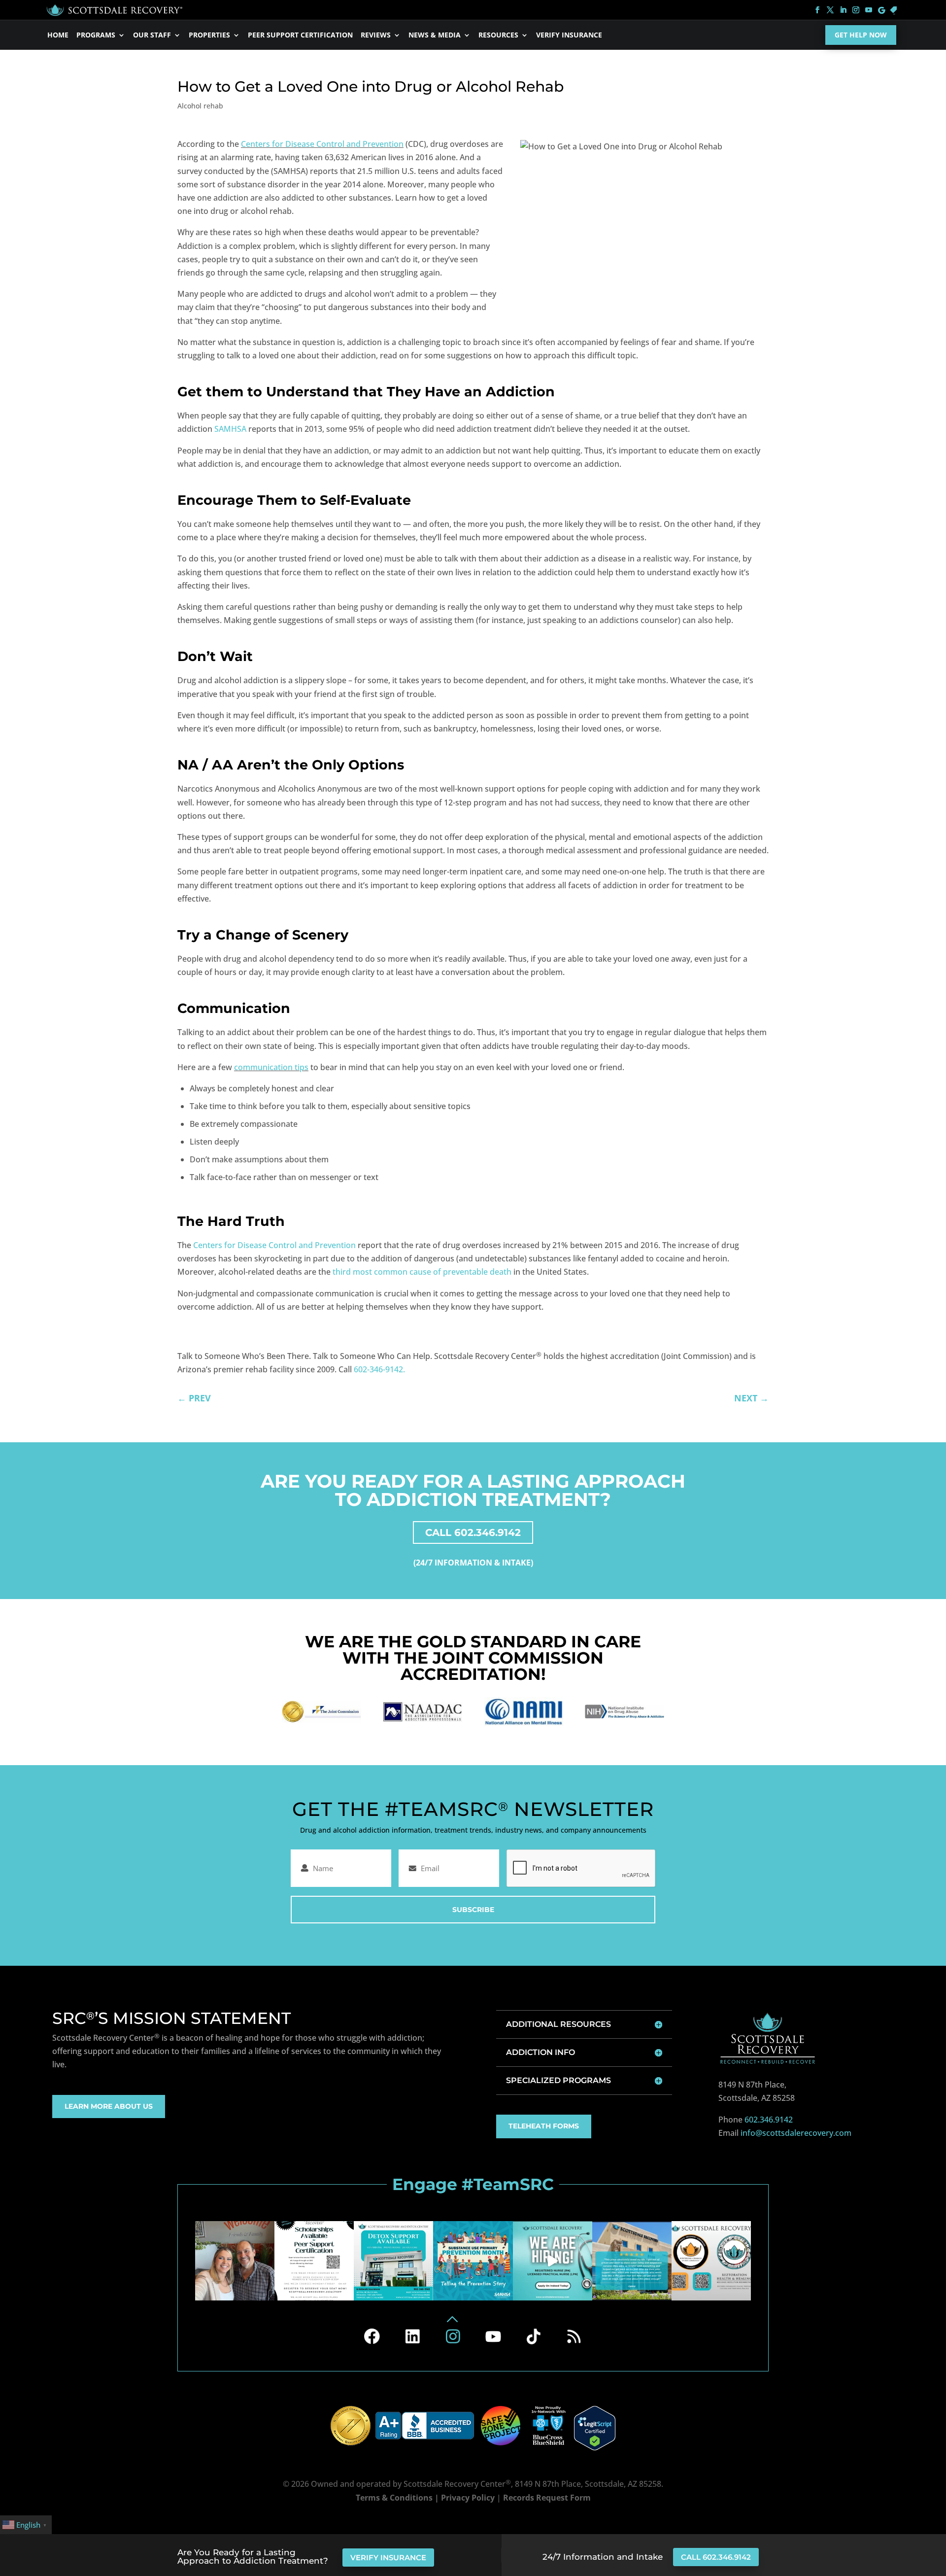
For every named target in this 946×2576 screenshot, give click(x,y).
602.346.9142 (769, 2120)
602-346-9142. (379, 1369)
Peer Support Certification (300, 35)
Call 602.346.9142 (716, 2557)
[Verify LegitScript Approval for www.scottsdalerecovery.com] (594, 2428)
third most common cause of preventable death (422, 1272)
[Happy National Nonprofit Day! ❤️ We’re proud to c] (711, 2261)
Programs (96, 35)
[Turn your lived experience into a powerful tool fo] (314, 2261)
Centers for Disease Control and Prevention (322, 144)
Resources (498, 35)
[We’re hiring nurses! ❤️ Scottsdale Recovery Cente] (553, 2261)
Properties (209, 35)
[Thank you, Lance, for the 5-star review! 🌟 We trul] (632, 2261)
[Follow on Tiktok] (534, 2336)
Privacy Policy (468, 2498)
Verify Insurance (569, 35)
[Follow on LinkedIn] (412, 2336)
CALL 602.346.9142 (473, 1532)
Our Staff (152, 35)
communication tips (271, 1067)
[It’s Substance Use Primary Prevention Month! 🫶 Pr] (473, 2261)
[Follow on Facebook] (372, 2336)
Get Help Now (861, 35)
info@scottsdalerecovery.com (796, 2133)
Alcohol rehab (200, 106)
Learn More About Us (109, 2106)
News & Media (435, 35)
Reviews (376, 35)
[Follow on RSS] (574, 2336)
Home (58, 35)
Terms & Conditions (394, 2498)
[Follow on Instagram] (453, 2336)
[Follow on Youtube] (493, 2336)
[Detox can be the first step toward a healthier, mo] (393, 2261)
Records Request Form (547, 2498)
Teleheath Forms (544, 2126)
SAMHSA (230, 429)
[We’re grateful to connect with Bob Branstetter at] (235, 2261)
